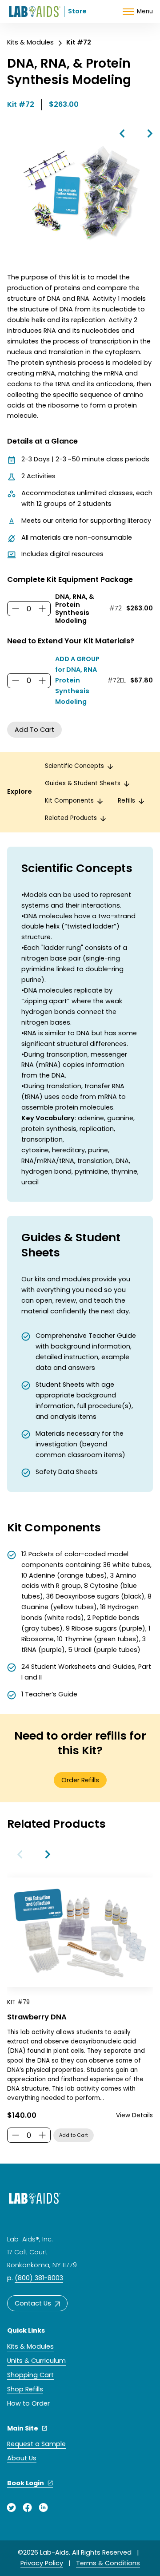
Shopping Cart (30, 2375)
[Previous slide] (20, 1854)
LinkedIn (44, 2507)
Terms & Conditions (108, 2563)
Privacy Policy (42, 2563)
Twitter (12, 2507)
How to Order (28, 2403)
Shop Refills (25, 2389)
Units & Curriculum (36, 2361)
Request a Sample (36, 2444)
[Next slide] (47, 1854)
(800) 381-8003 (39, 2278)
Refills (126, 801)
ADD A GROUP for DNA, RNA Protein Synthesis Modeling (77, 680)
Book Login (26, 2483)
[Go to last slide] (123, 133)
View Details (134, 2115)
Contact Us (33, 2303)
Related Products (71, 818)
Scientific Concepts (74, 766)
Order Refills (80, 1780)
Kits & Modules (30, 42)
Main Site (23, 2428)
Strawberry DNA (37, 2017)
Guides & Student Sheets (83, 783)
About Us (22, 2458)
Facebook (28, 2507)
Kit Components (69, 801)
